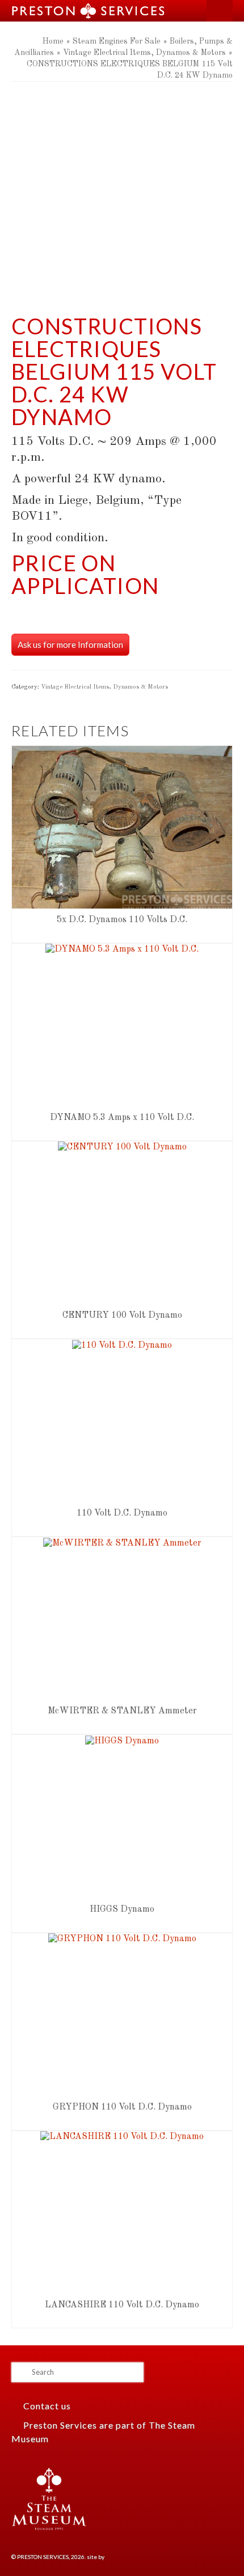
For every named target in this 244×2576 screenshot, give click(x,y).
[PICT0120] (122, 287)
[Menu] (220, 11)
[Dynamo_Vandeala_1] (122, 175)
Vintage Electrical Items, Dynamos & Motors (104, 687)
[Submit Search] (20, 2372)
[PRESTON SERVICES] (96, 11)
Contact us (46, 2406)
